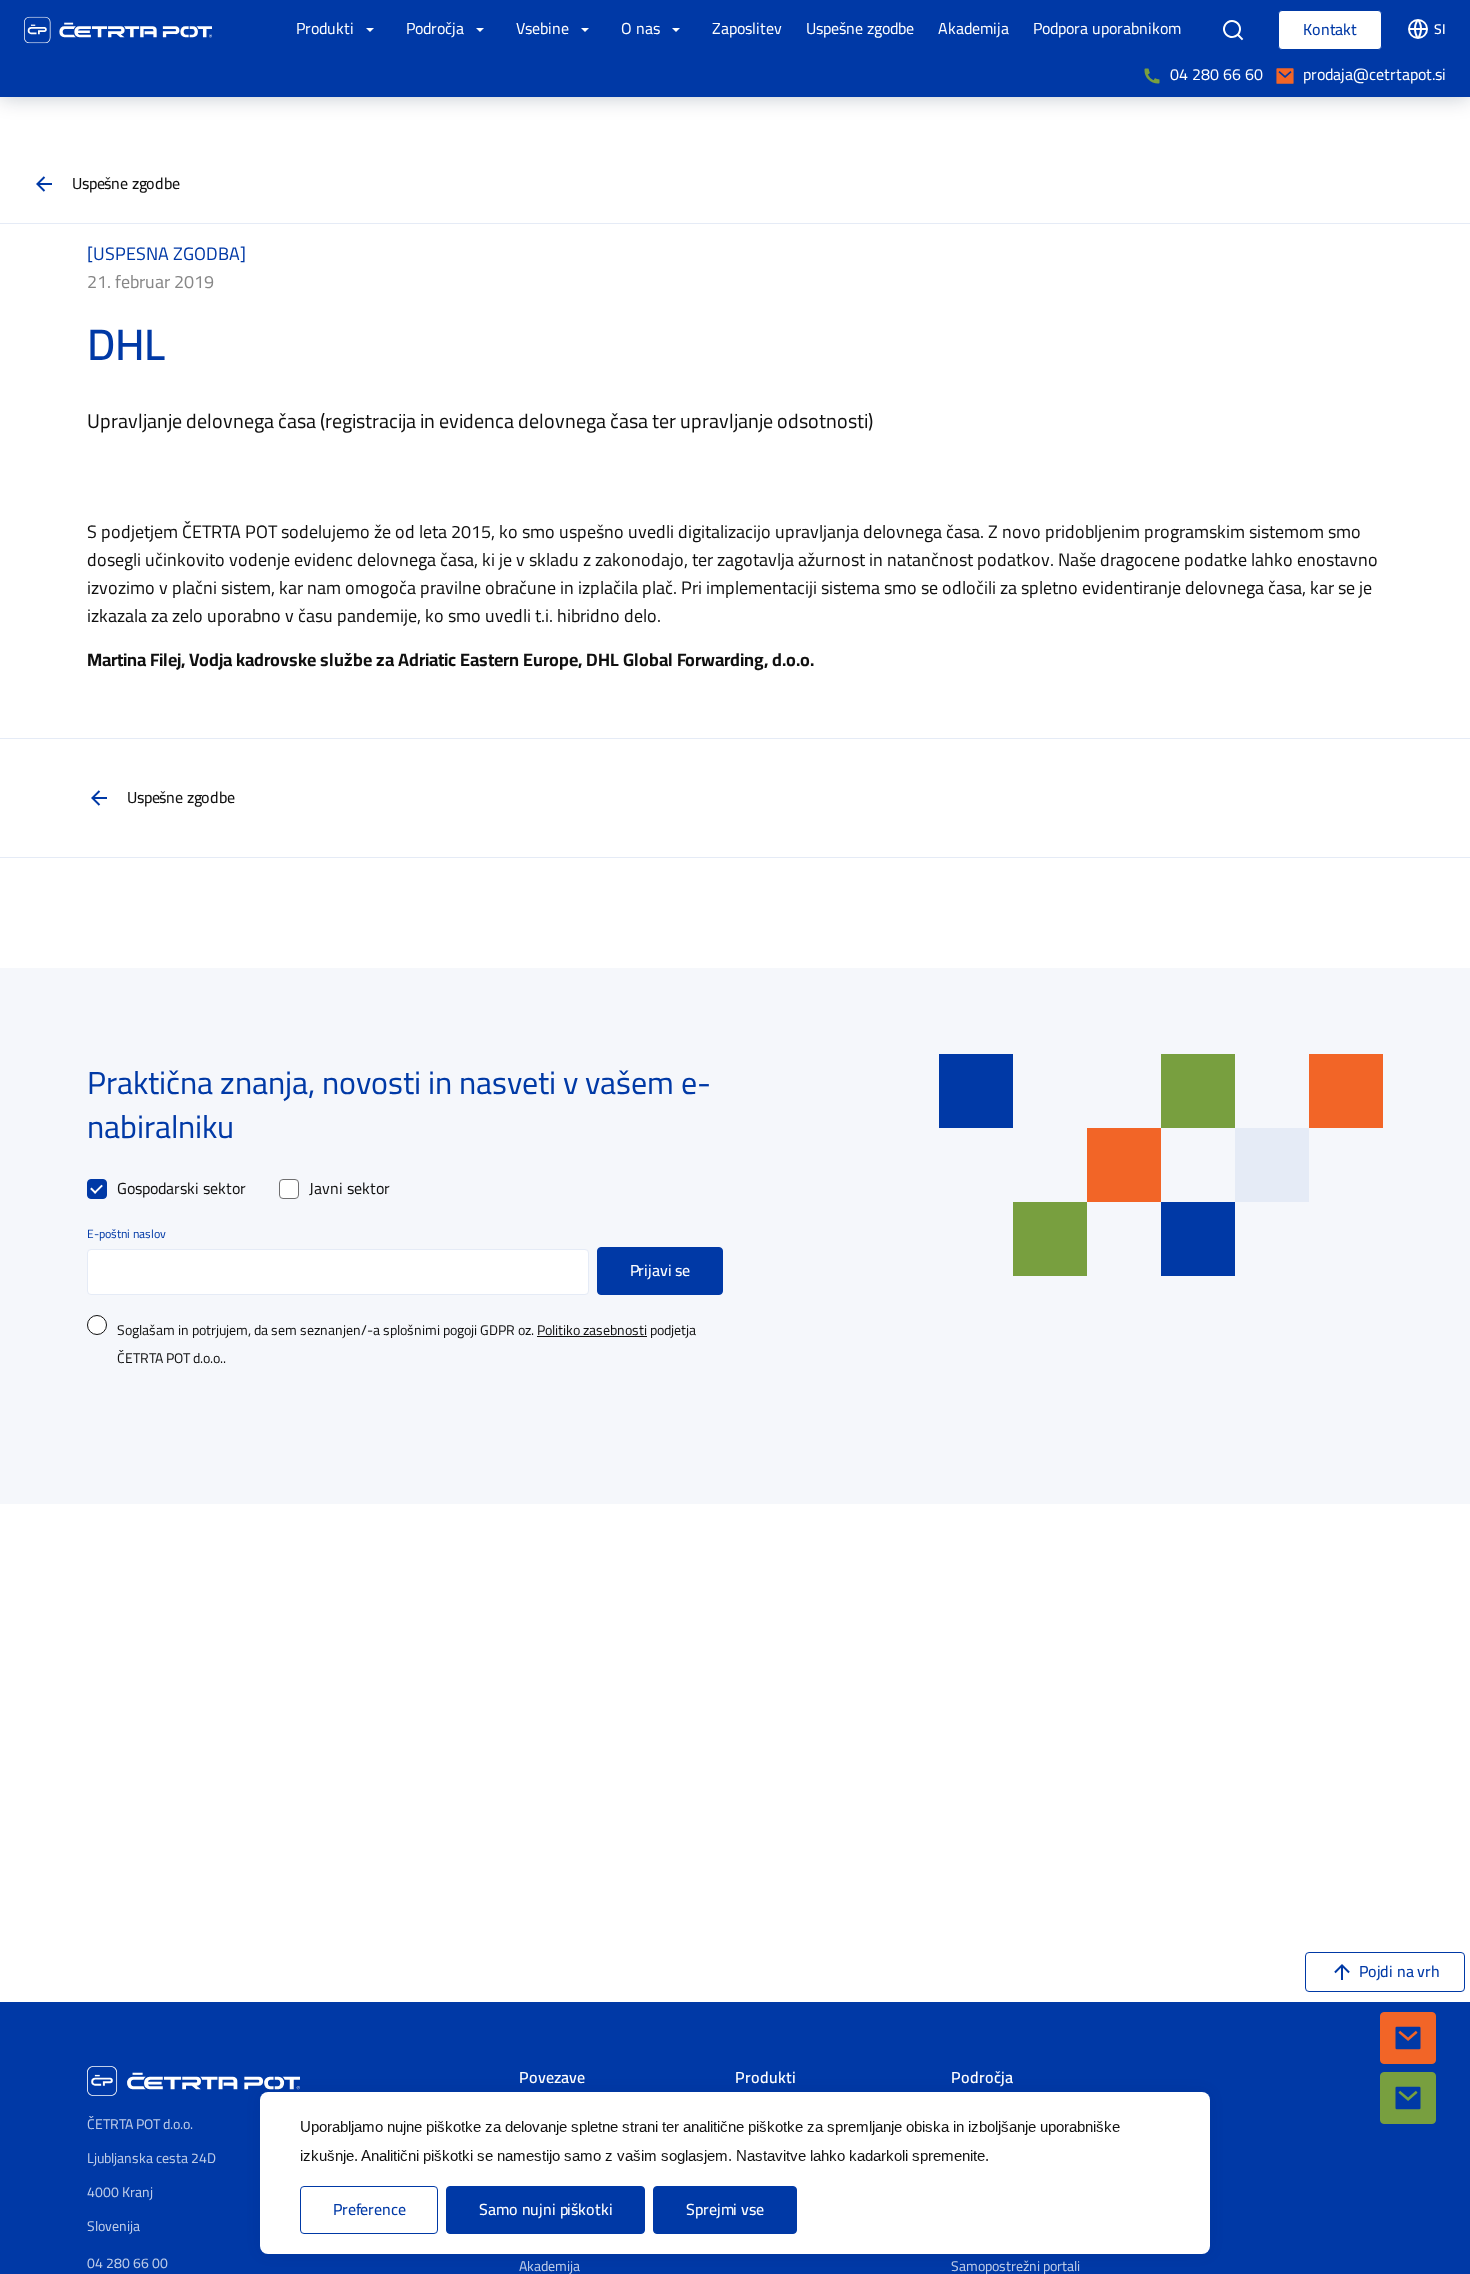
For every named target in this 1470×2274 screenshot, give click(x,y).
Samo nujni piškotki (545, 2210)
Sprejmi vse (724, 2210)
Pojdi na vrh (1399, 1972)
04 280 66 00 (127, 2263)
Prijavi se (660, 1271)
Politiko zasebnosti (592, 1331)
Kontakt (1330, 30)
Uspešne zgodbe (126, 184)
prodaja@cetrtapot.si (1374, 75)
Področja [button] (437, 29)
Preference (369, 2210)
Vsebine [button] (544, 29)
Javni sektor (349, 1189)
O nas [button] (642, 29)
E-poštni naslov (126, 1234)
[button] (1408, 2038)
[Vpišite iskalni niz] (1233, 30)
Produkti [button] (327, 29)
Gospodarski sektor (181, 1189)
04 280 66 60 (1216, 75)
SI (1440, 29)
